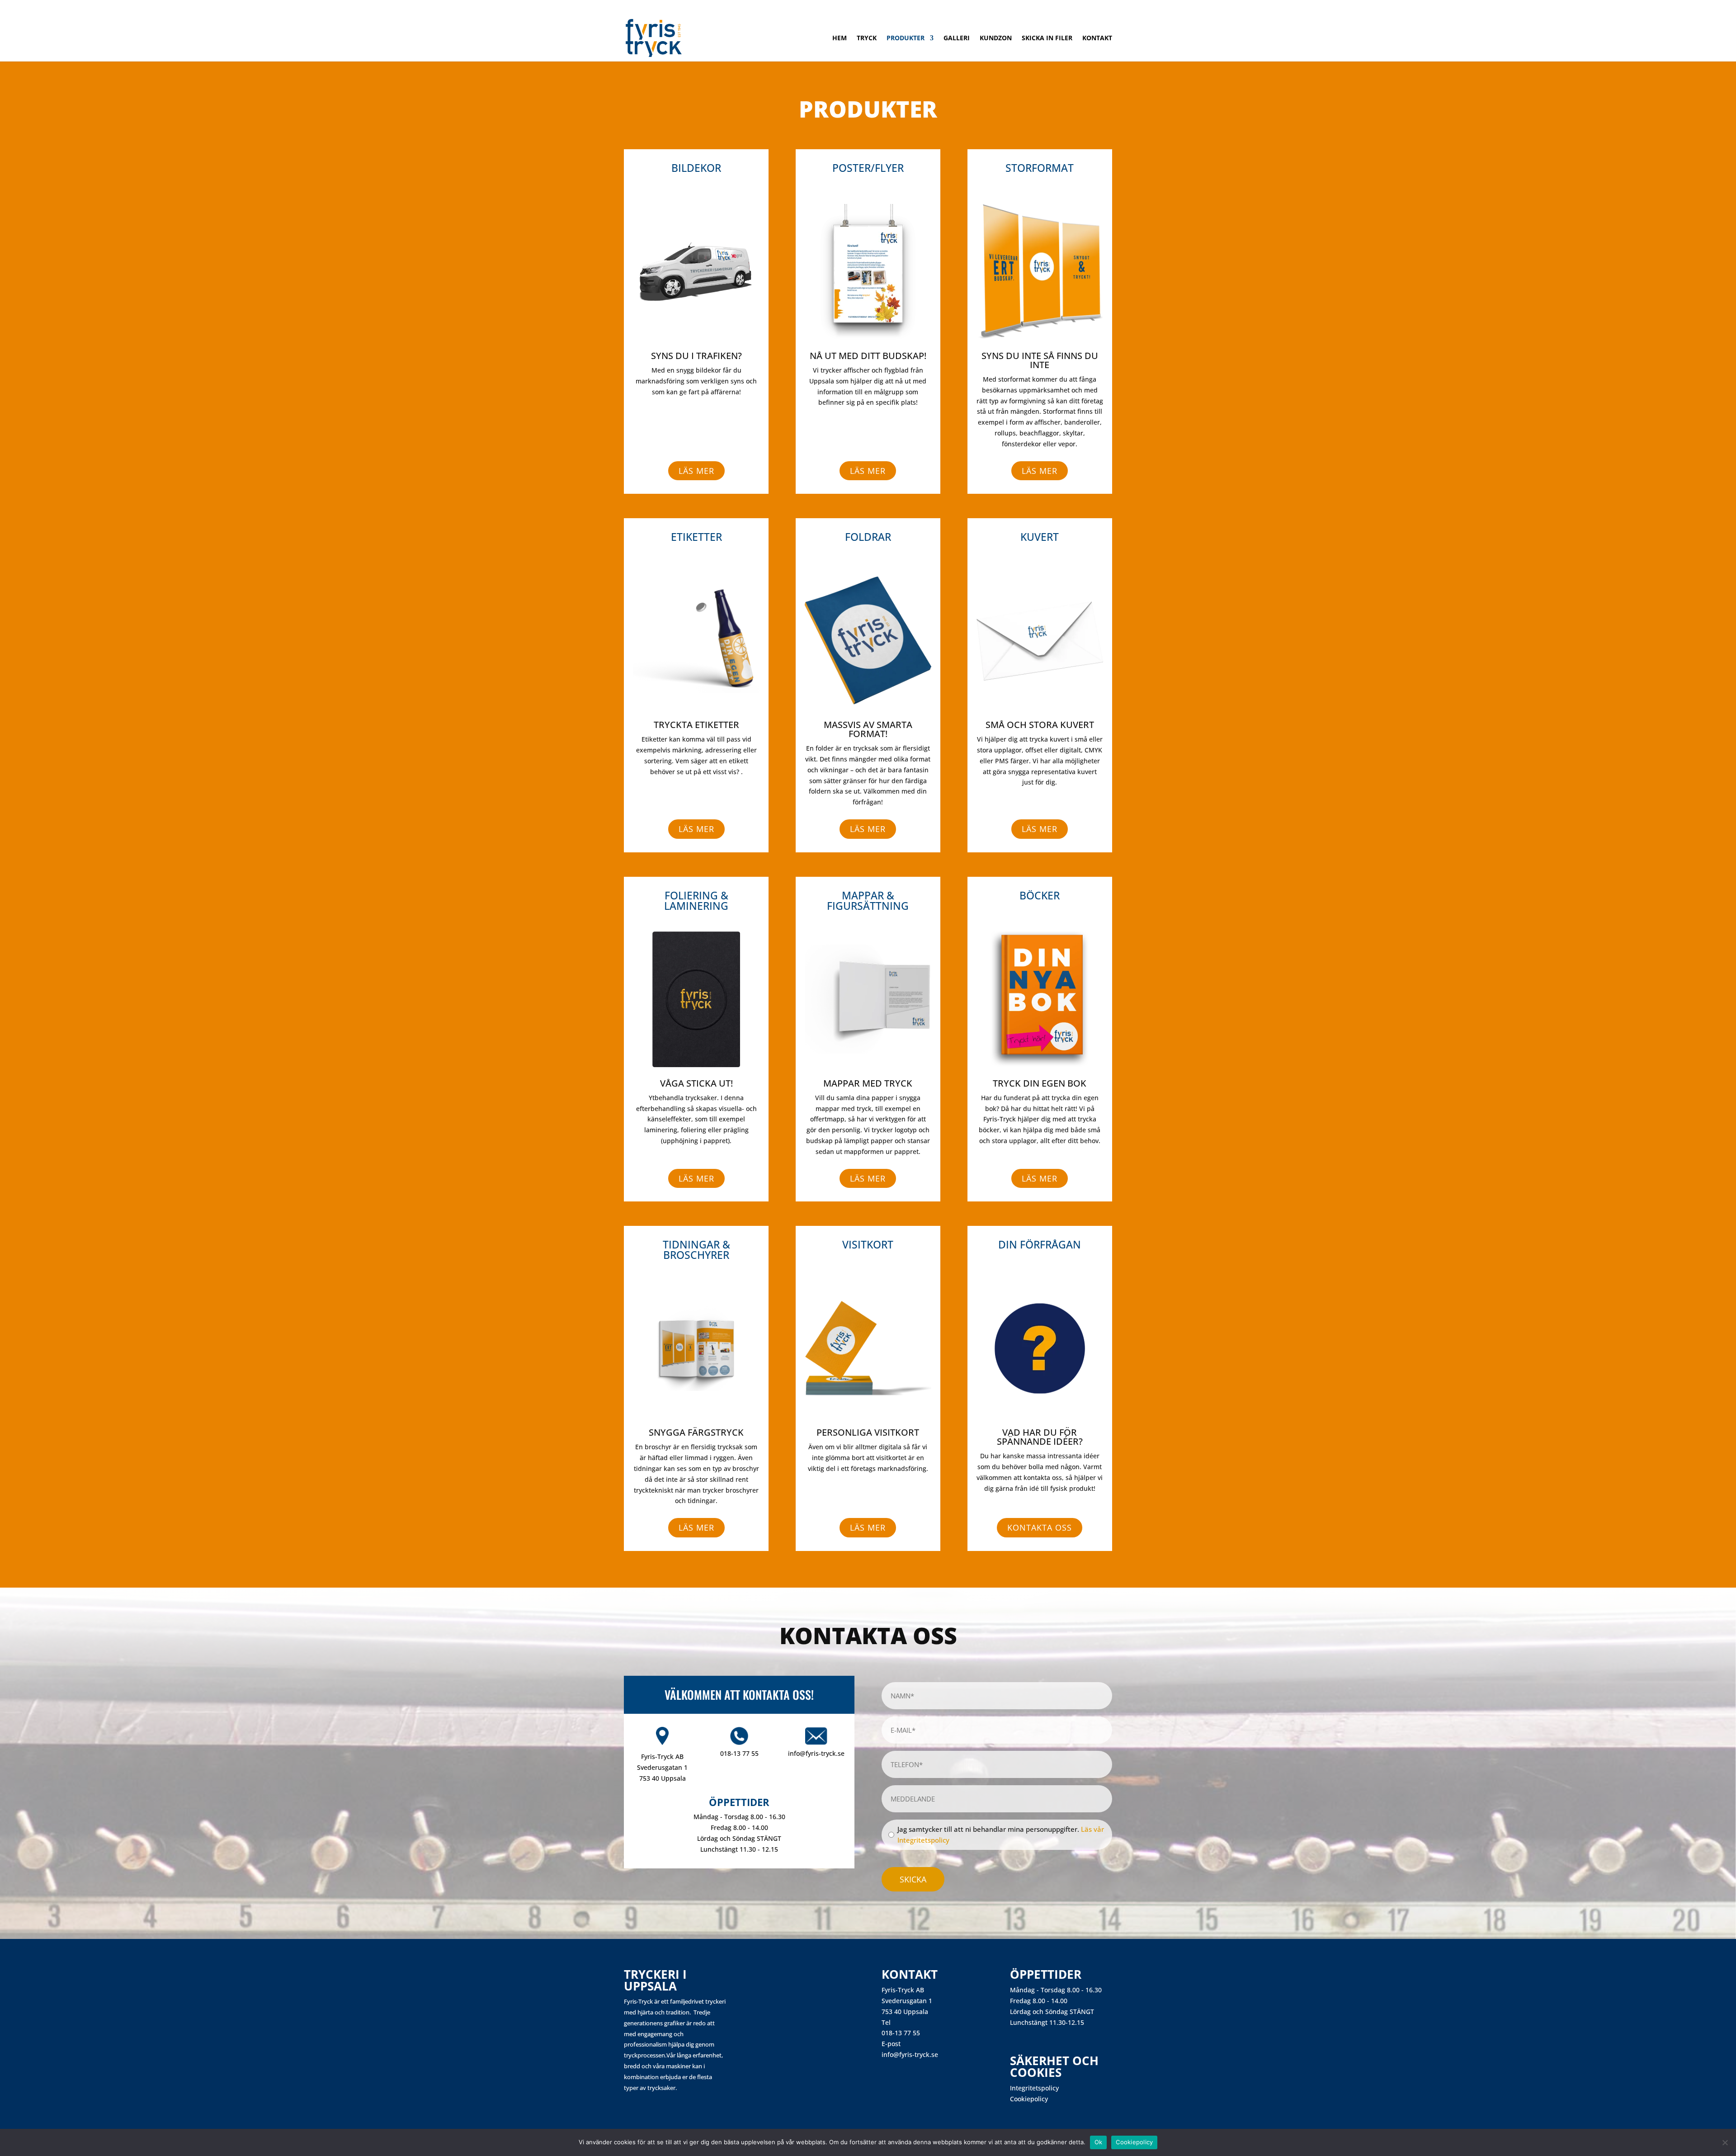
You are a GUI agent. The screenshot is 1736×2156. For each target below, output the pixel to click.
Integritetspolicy (1034, 2088)
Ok (1099, 2142)
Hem (840, 38)
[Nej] (1725, 2142)
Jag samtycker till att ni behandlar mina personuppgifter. (1001, 1834)
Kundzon (996, 38)
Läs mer (696, 471)
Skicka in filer (1047, 38)
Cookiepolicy (1029, 2099)
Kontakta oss (1040, 1527)
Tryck (867, 38)
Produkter (906, 38)
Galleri (957, 38)
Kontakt (1097, 38)
